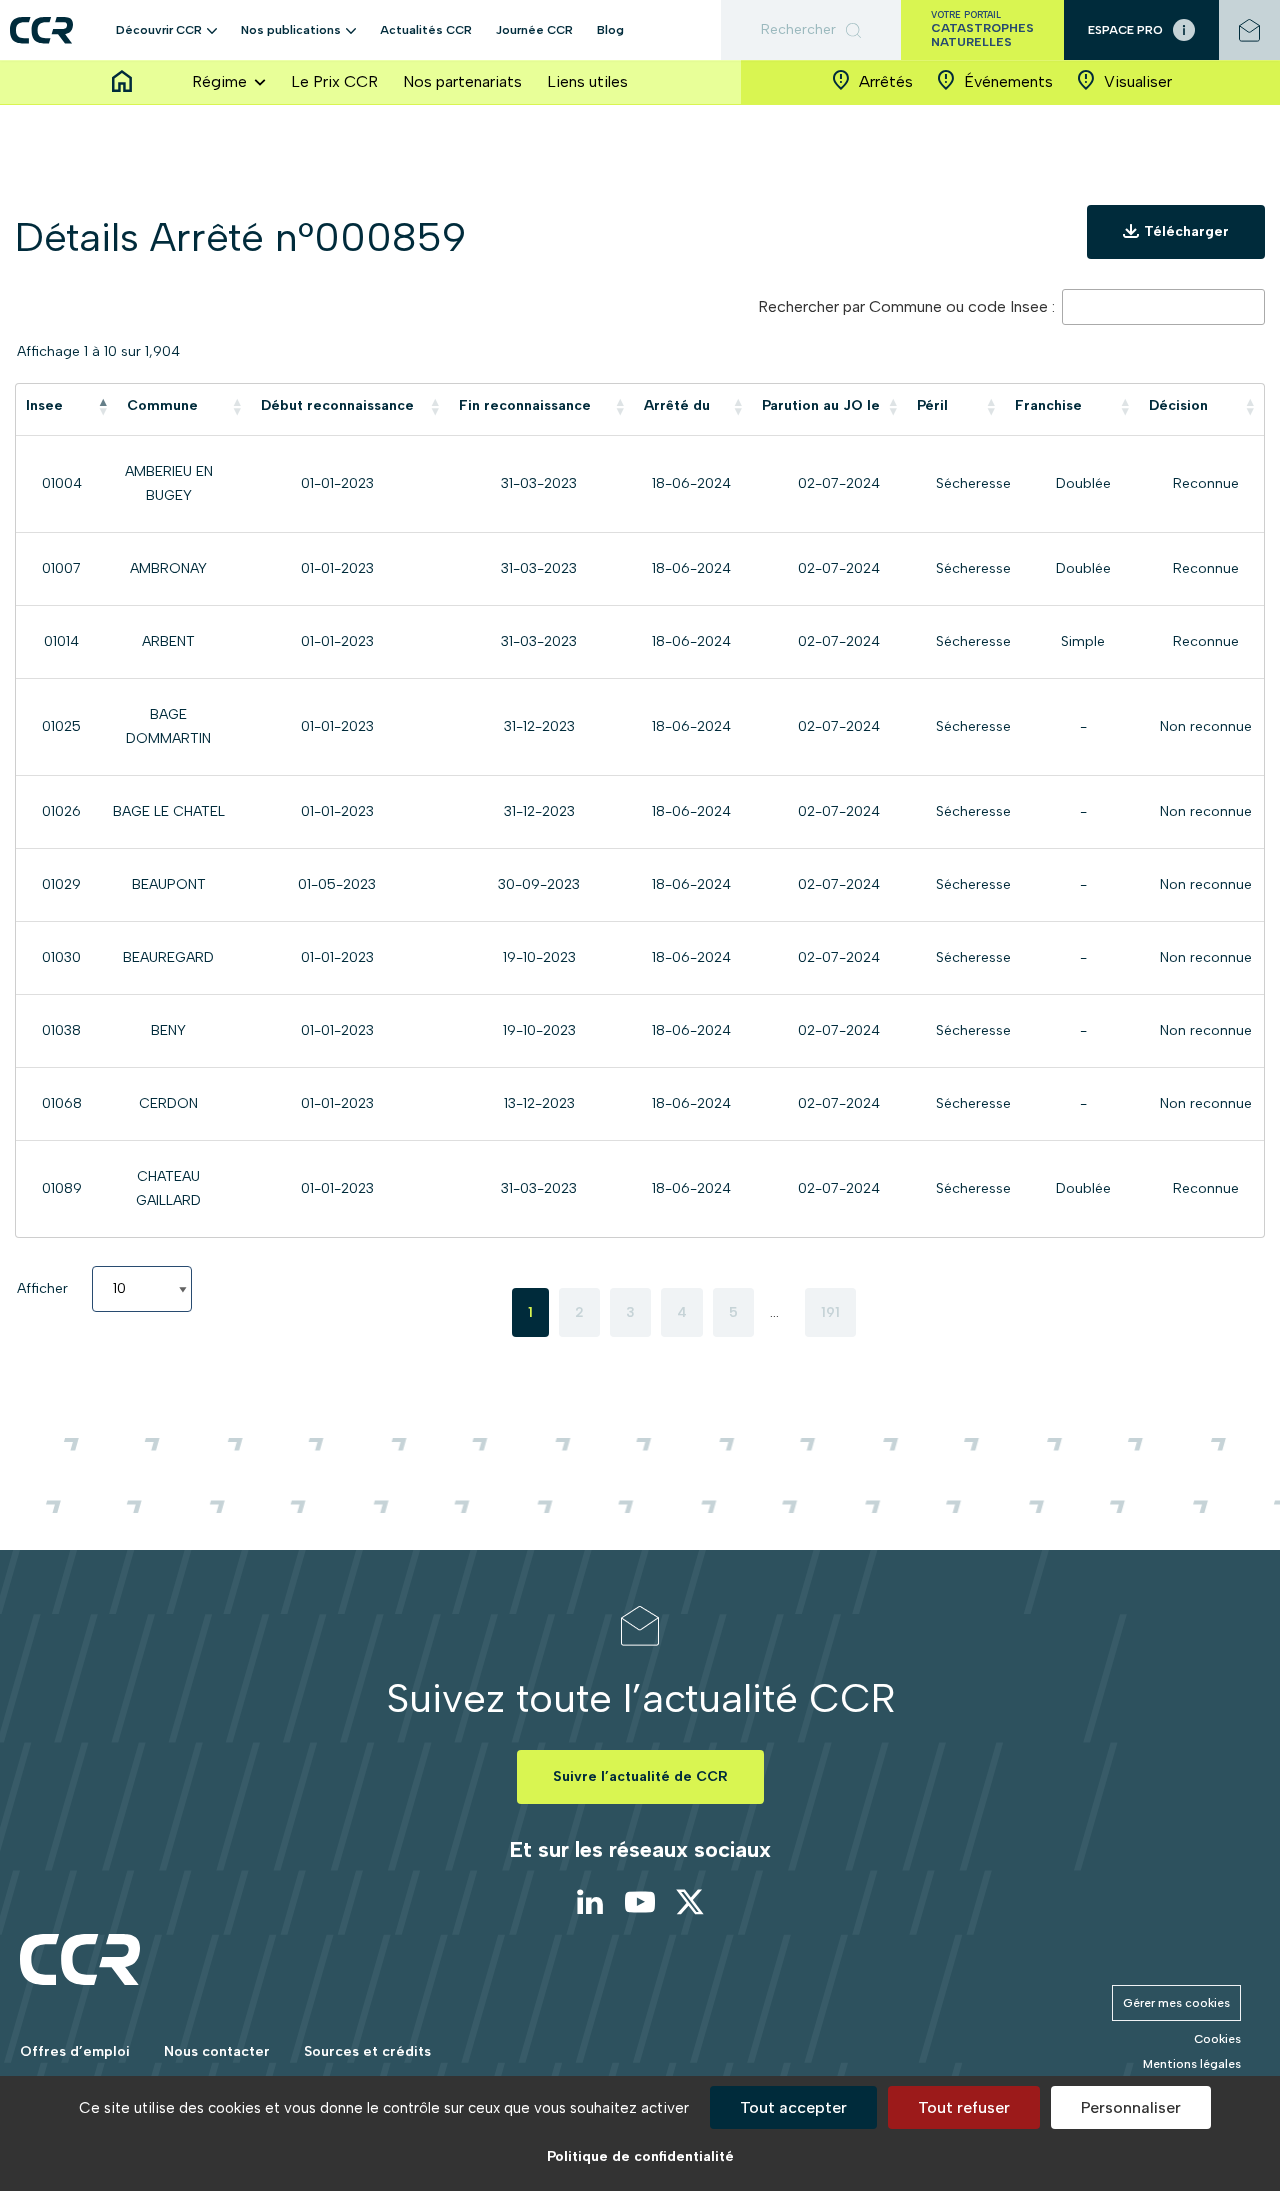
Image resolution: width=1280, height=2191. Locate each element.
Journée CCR (534, 30)
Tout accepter (793, 2107)
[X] (690, 1902)
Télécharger (1186, 231)
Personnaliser (1131, 2107)
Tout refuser (964, 2107)
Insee (44, 405)
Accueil (122, 81)
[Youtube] (640, 1902)
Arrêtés (886, 81)
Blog (610, 30)
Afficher (44, 1288)
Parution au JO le (821, 405)
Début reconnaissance (337, 405)
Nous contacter (217, 2051)
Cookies (1217, 2039)
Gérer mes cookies (1176, 2003)
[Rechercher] (811, 30)
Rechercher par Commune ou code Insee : (908, 306)
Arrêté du (677, 405)
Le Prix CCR (334, 81)
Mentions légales (1192, 2064)
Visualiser (1138, 81)
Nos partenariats (462, 81)
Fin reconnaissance (525, 405)
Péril (932, 405)
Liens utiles (587, 81)
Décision (1178, 405)
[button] (212, 30)
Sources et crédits (367, 2051)
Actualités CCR (426, 30)
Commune (162, 405)
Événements (1008, 81)
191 (830, 1312)
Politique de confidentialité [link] (640, 2156)
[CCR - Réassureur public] (41, 30)
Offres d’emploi (75, 2051)
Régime (219, 81)
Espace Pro (1125, 30)
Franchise (1048, 405)
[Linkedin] (590, 1902)
